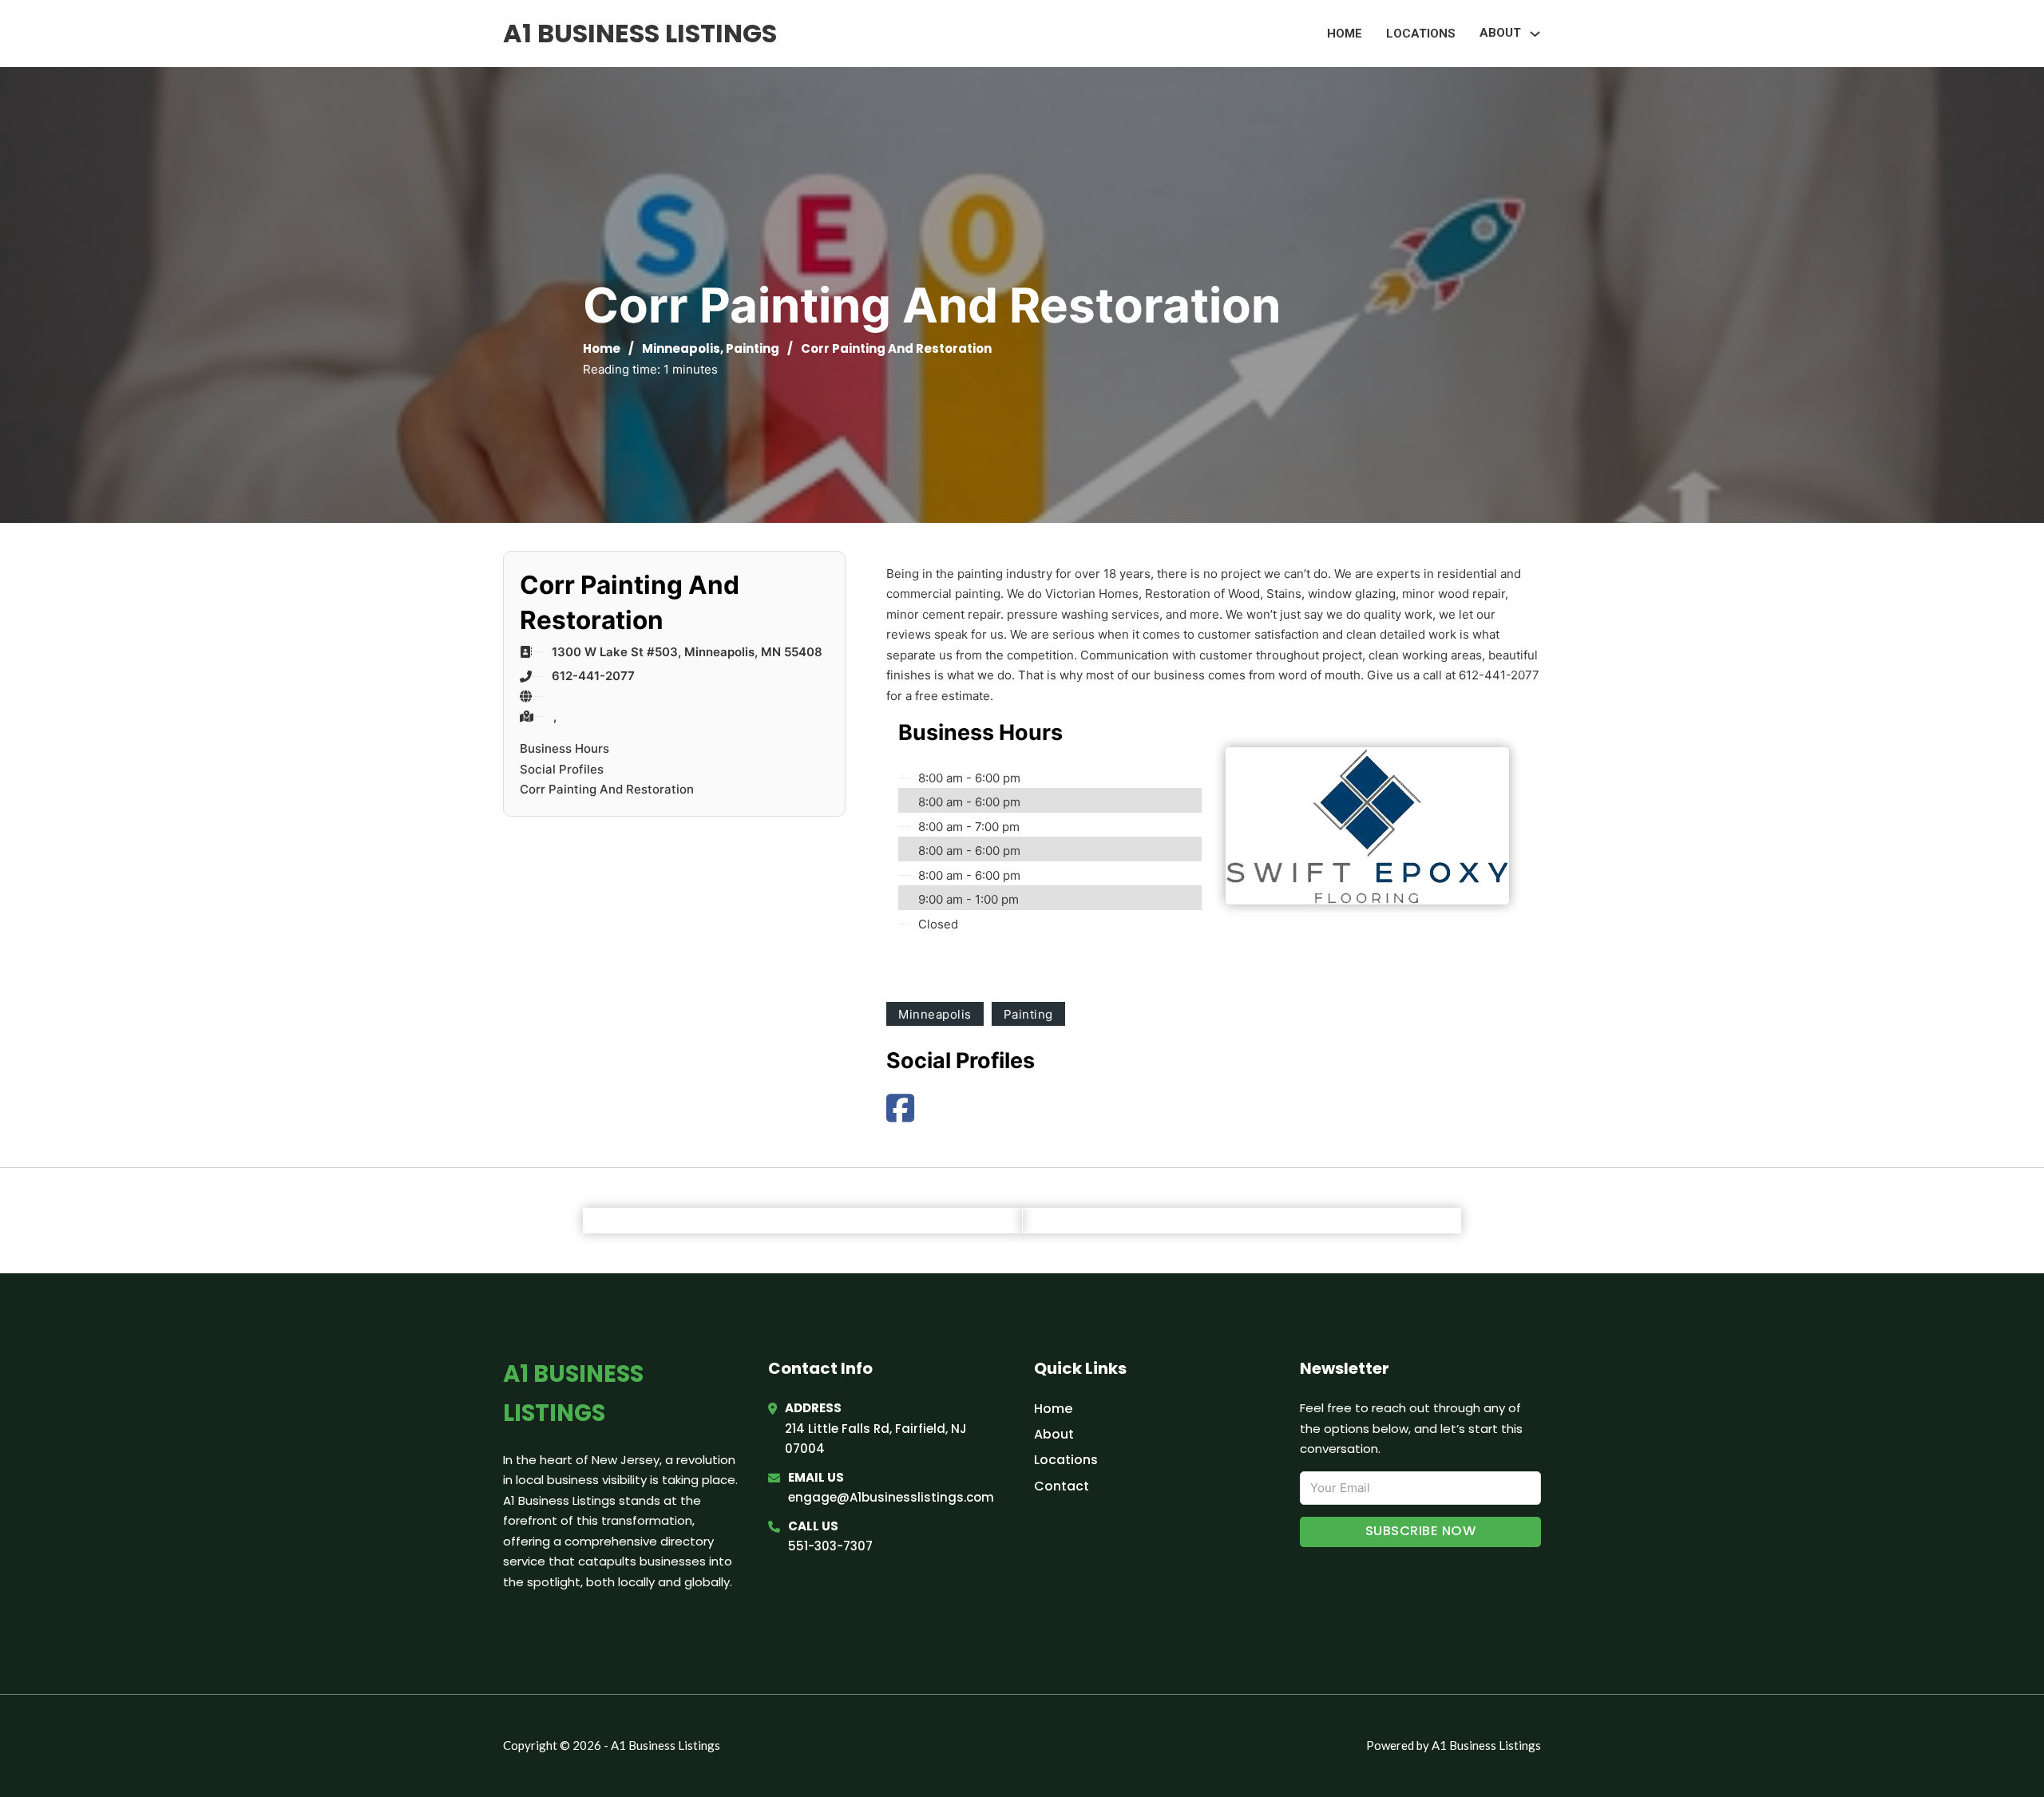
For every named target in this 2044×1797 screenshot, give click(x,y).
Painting (753, 348)
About (1054, 1434)
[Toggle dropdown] (1535, 34)
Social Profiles (562, 769)
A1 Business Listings (640, 33)
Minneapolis (681, 348)
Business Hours (564, 748)
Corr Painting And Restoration (607, 789)
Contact (1062, 1486)
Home (1345, 34)
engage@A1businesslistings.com (891, 1497)
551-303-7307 (830, 1546)
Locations (1421, 34)
